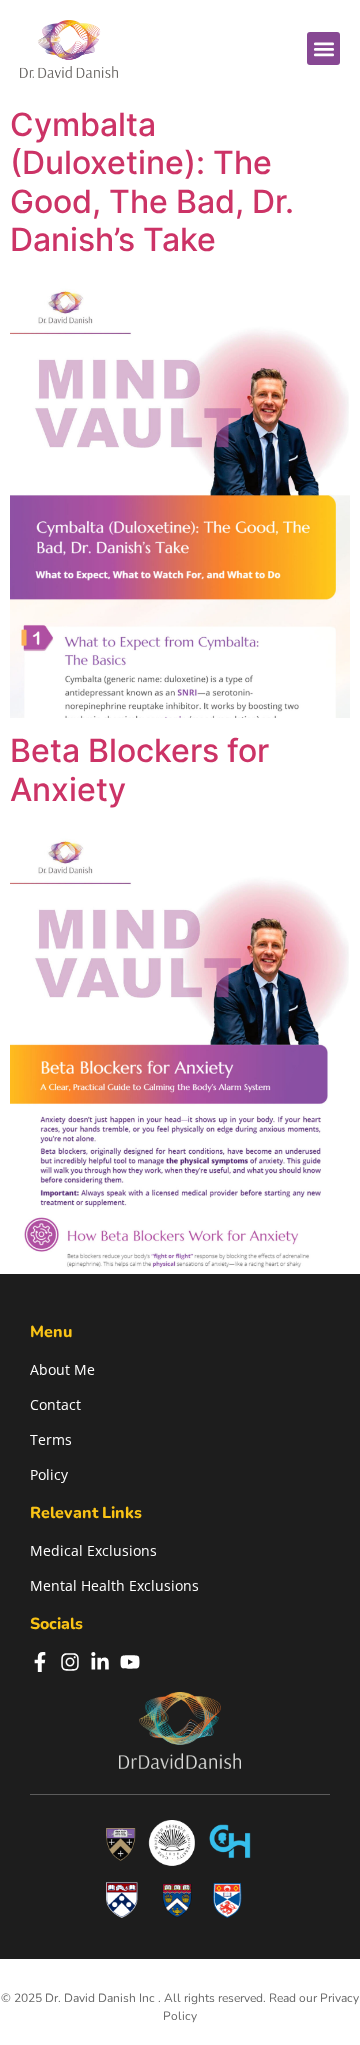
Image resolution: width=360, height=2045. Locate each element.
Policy (49, 1474)
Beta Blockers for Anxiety (139, 769)
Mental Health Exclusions (114, 1585)
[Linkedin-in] (100, 1662)
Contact (55, 1404)
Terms (51, 1439)
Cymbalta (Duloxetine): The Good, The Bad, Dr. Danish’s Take (152, 182)
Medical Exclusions (93, 1550)
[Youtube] (130, 1662)
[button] (323, 48)
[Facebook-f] (40, 1662)
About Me (62, 1369)
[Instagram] (70, 1662)
